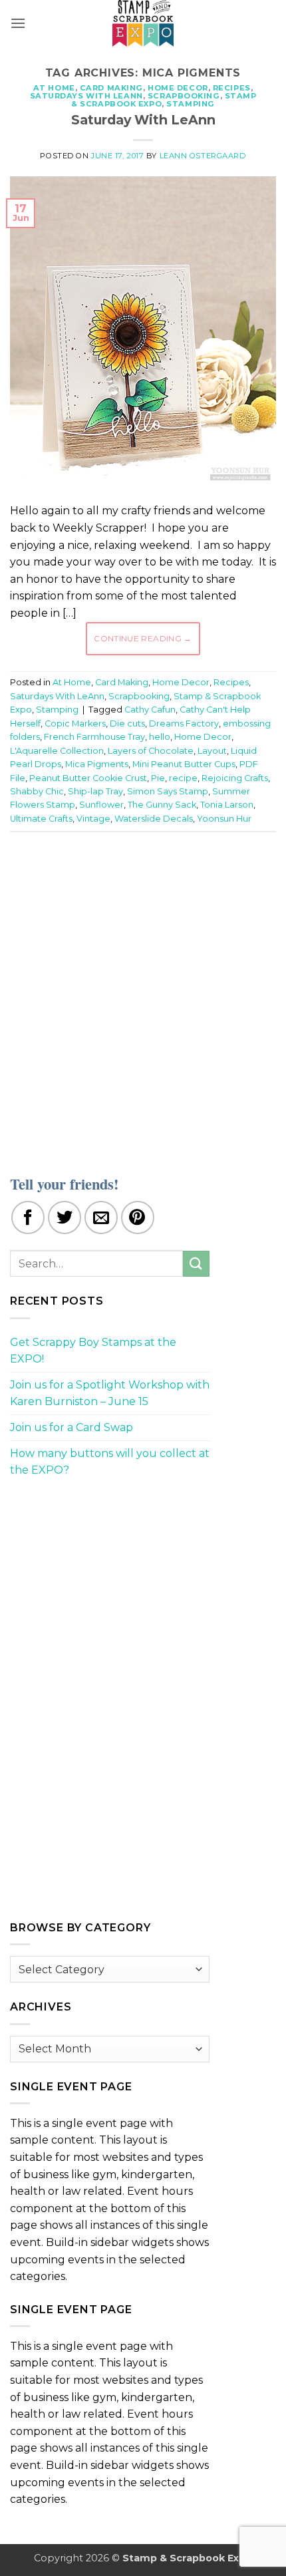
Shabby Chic (37, 791)
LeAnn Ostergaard (203, 156)
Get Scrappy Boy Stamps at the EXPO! (93, 1351)
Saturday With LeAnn (143, 120)
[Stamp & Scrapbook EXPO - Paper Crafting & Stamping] (143, 23)
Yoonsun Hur (224, 819)
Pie (158, 778)
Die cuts (127, 724)
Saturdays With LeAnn (86, 96)
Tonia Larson (227, 805)
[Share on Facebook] (28, 1217)
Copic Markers (75, 724)
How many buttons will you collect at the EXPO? (110, 1462)
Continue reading (143, 638)
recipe (183, 778)
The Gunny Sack (162, 805)
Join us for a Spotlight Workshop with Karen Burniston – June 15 (110, 1393)
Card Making (111, 88)
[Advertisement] (143, 995)
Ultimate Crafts (41, 819)
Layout (212, 751)
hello (160, 737)
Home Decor (178, 88)
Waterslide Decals (154, 819)
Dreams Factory (184, 724)
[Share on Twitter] (65, 1217)
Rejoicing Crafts (235, 778)
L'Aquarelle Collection (57, 751)
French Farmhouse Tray (94, 737)
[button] (18, 23)
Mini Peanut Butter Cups (184, 764)
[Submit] (196, 1264)
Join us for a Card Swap (71, 1427)
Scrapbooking (184, 96)
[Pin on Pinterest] (138, 1217)
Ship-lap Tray (95, 791)
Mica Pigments (97, 764)
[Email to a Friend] (101, 1217)
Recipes (232, 88)
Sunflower (101, 805)
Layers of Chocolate (151, 751)
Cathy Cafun (150, 710)
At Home (54, 88)
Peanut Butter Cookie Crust (88, 778)
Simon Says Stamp (168, 791)
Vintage (93, 819)
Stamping (190, 104)
